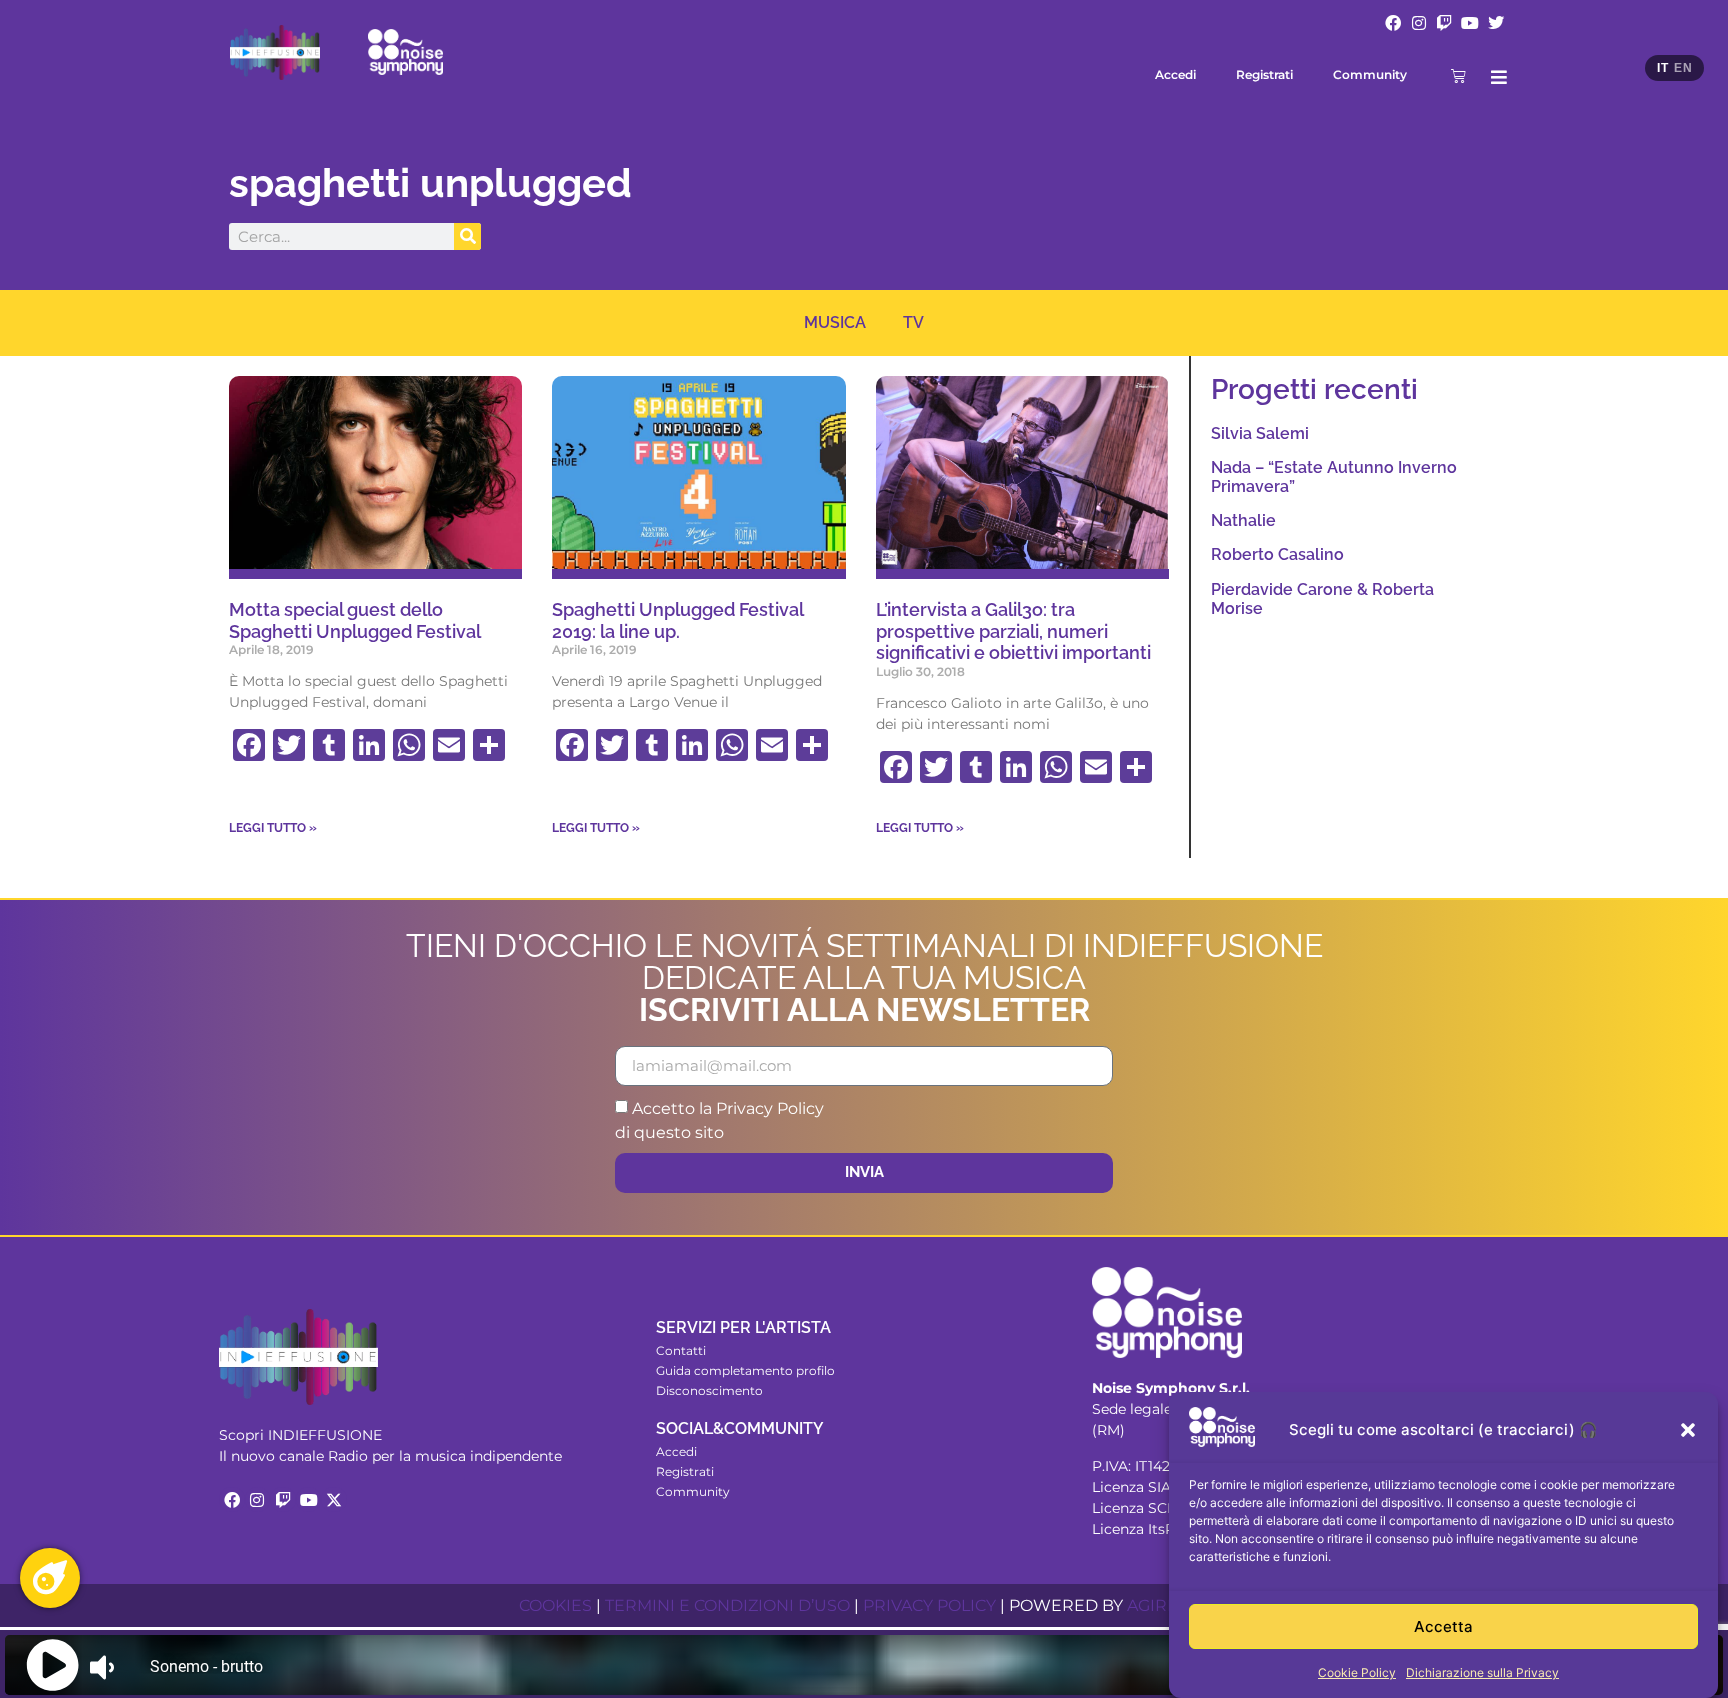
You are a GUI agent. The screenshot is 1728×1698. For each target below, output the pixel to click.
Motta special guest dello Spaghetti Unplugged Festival (355, 620)
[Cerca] (467, 236)
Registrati (1264, 74)
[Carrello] (1458, 75)
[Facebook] (1393, 23)
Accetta (1443, 1626)
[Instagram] (1419, 23)
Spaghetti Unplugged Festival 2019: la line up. (677, 620)
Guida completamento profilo (745, 1370)
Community (1370, 74)
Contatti (681, 1350)
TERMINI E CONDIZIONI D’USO (727, 1605)
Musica (835, 322)
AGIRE (1152, 1605)
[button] (1688, 1430)
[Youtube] (1470, 23)
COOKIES (555, 1605)
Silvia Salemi (1260, 433)
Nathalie (1243, 520)
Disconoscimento (709, 1390)
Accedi (1175, 74)
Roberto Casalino (1277, 554)
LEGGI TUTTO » (273, 828)
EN (1683, 68)
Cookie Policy (1357, 1672)
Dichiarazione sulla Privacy (1482, 1672)
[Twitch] (1445, 23)
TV (913, 322)
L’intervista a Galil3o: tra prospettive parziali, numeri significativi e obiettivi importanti (1013, 631)
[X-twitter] (334, 1500)
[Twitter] (1496, 23)
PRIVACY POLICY (929, 1605)
